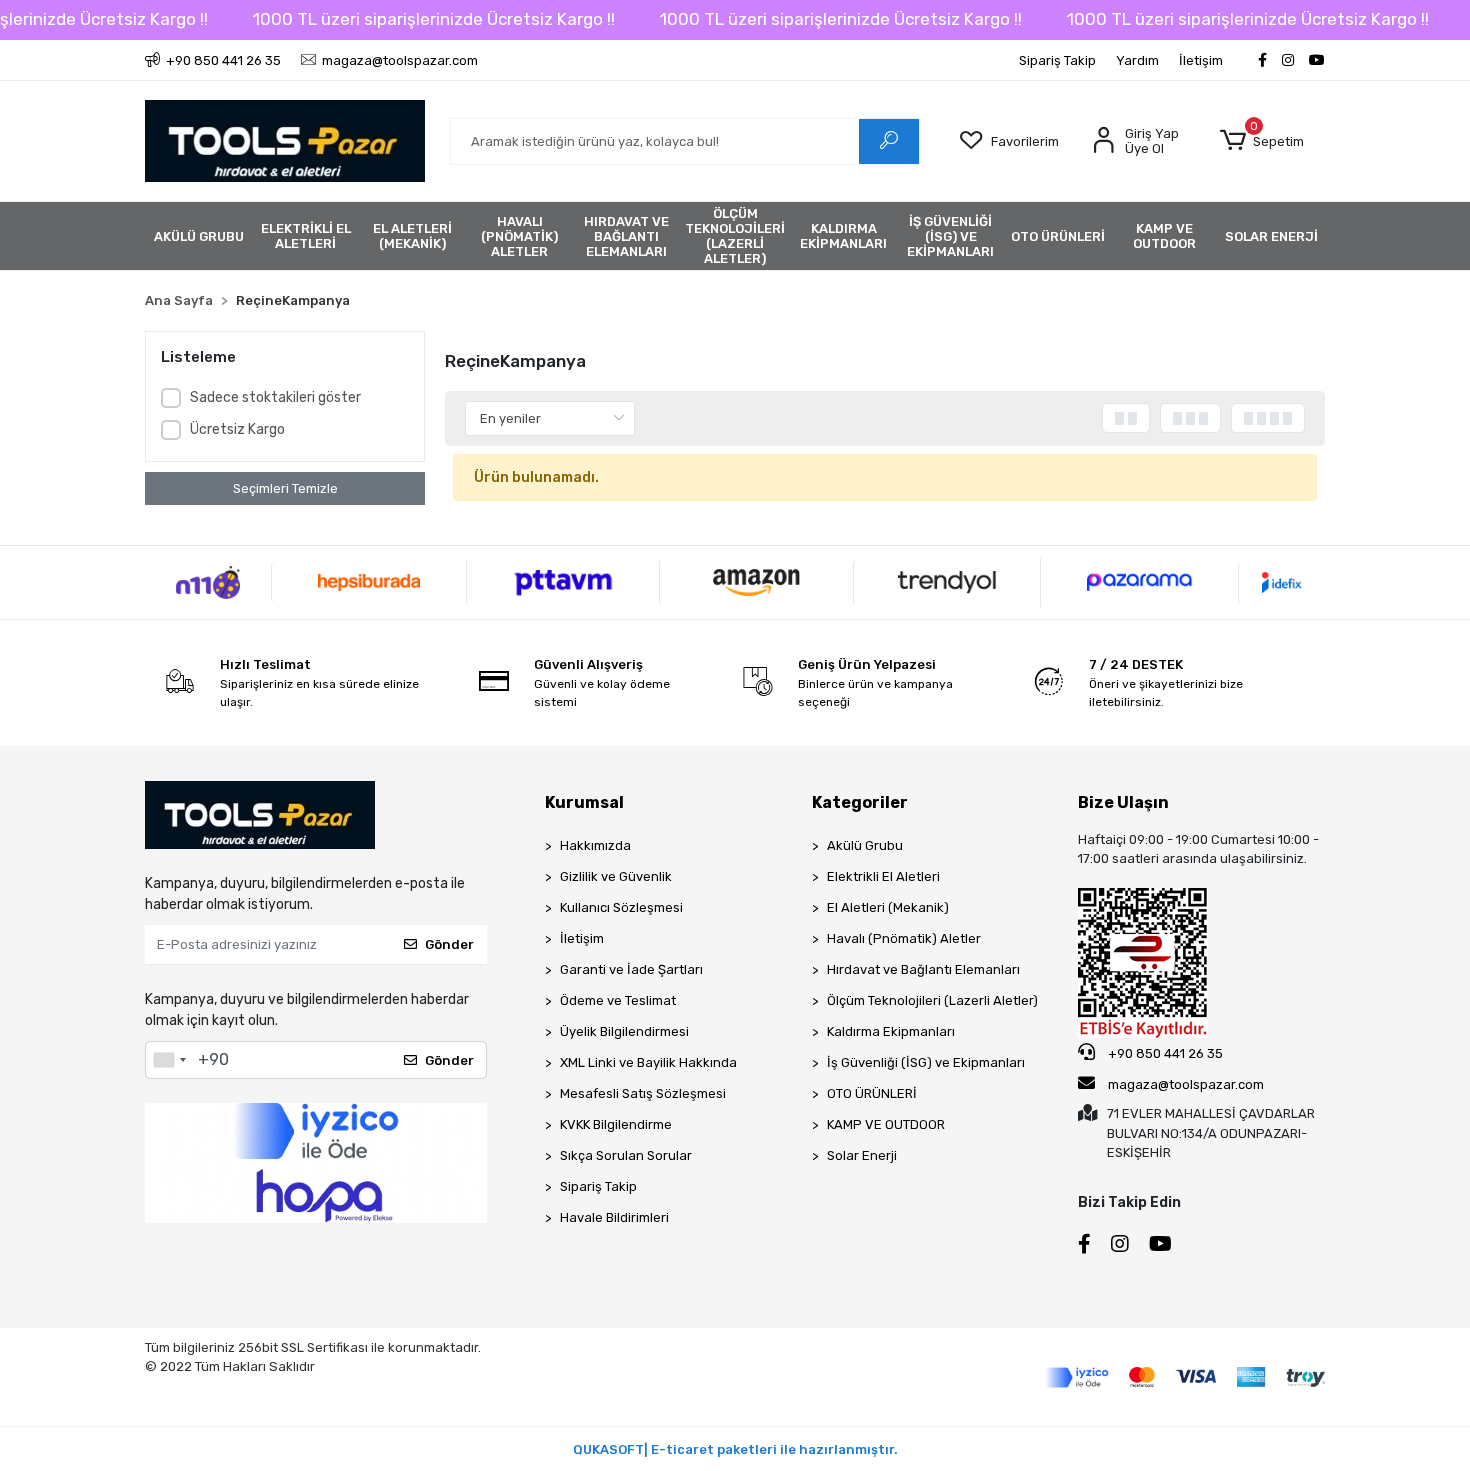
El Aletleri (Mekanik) (888, 907)
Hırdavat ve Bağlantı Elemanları (923, 969)
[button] (1261, 141)
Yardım (1137, 60)
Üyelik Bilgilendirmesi (624, 1031)
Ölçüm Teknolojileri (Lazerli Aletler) (932, 1000)
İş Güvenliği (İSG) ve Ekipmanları (926, 1062)
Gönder (449, 944)
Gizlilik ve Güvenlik (616, 876)
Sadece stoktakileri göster (275, 397)
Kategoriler (860, 802)
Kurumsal (584, 802)
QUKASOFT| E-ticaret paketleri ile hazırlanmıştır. (735, 1449)
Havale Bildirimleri (614, 1217)
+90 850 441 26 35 (1164, 1053)
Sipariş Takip (1057, 60)
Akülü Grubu (865, 845)
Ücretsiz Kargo (237, 429)
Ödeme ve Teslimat (618, 1000)
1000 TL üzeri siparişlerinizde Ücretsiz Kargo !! (434, 19)
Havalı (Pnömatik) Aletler (904, 938)
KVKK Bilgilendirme (616, 1124)
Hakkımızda (595, 845)
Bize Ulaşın (1123, 802)
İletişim (1201, 60)
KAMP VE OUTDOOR (886, 1124)
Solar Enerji (862, 1155)
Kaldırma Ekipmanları (891, 1031)
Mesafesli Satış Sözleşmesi (643, 1093)
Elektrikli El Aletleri (883, 876)
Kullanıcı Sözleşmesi (621, 907)
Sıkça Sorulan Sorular (626, 1155)
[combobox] (169, 1060)
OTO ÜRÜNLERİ (872, 1093)
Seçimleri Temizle (285, 488)
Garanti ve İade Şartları (631, 969)
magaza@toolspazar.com (1186, 1084)
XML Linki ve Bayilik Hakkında (648, 1062)
